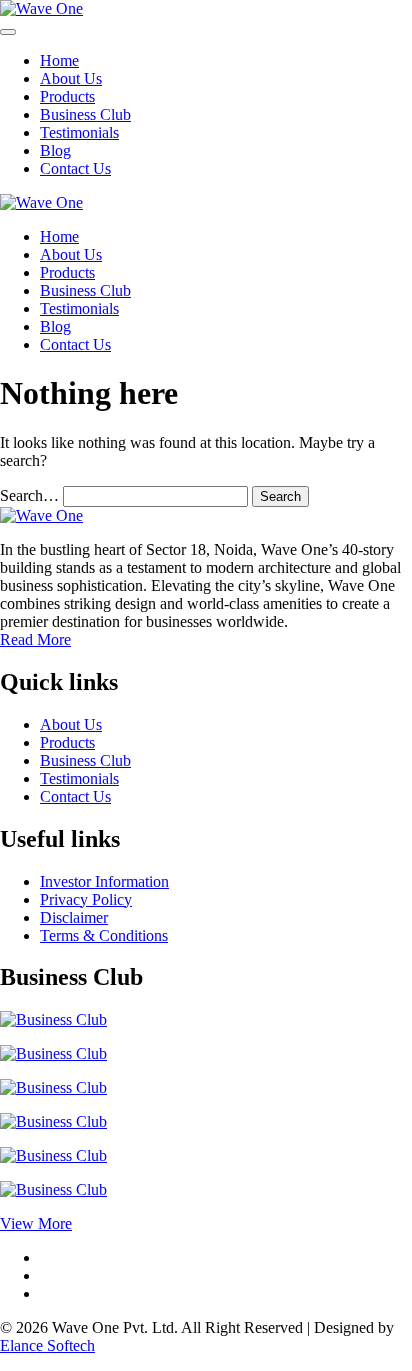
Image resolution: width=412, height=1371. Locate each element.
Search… (29, 495)
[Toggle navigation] (8, 32)
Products (67, 96)
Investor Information (104, 881)
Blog (55, 150)
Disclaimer (74, 917)
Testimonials (79, 132)
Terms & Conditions (104, 935)
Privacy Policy (86, 899)
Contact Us (75, 168)
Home (59, 60)
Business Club (85, 114)
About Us (71, 78)
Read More (35, 639)
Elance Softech (47, 1345)
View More (36, 1223)
